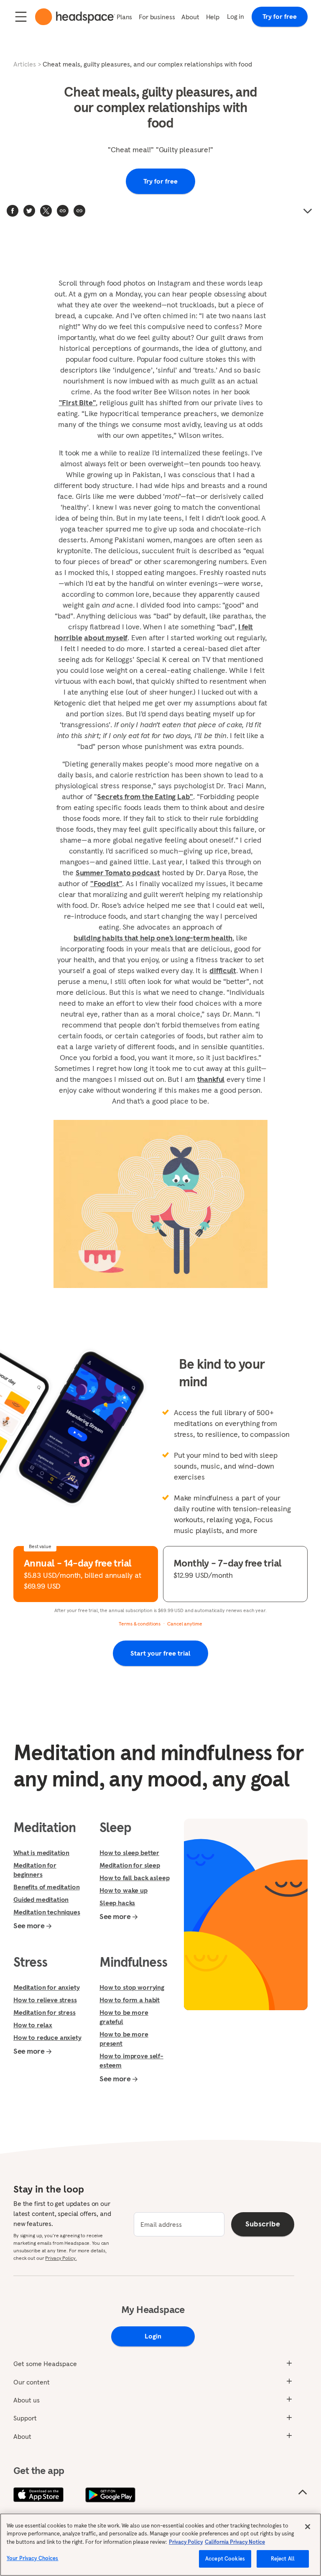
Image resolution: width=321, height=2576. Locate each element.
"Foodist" (106, 883)
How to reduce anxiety (47, 2037)
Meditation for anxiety (46, 1987)
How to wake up (124, 1890)
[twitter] (29, 211)
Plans (124, 17)
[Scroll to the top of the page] (303, 2492)
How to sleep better (129, 1853)
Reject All (283, 2559)
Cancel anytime (185, 1624)
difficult (223, 970)
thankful (211, 1079)
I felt (246, 627)
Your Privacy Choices (33, 2558)
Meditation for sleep (130, 1865)
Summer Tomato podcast (118, 873)
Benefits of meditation (46, 1887)
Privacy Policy (186, 2542)
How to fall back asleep (134, 1878)
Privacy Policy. (61, 2258)
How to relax (33, 2025)
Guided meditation (41, 1899)
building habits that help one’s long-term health (153, 938)
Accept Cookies (225, 2559)
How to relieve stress (45, 2000)
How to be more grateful (124, 2017)
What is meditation (41, 1853)
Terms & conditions (140, 1624)
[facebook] (13, 211)
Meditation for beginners (35, 1870)
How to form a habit (130, 2000)
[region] (160, 2545)
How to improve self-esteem (131, 2060)
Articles (25, 64)
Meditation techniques (47, 1912)
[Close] (308, 2527)
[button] (79, 211)
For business (157, 17)
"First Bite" (78, 402)
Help (213, 17)
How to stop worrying (132, 1987)
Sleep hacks (117, 1903)
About (190, 17)
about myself (106, 638)
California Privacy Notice (235, 2542)
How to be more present (124, 2039)
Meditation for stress (45, 2012)
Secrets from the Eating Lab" (145, 796)
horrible (68, 638)
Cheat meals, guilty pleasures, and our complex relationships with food (147, 64)
